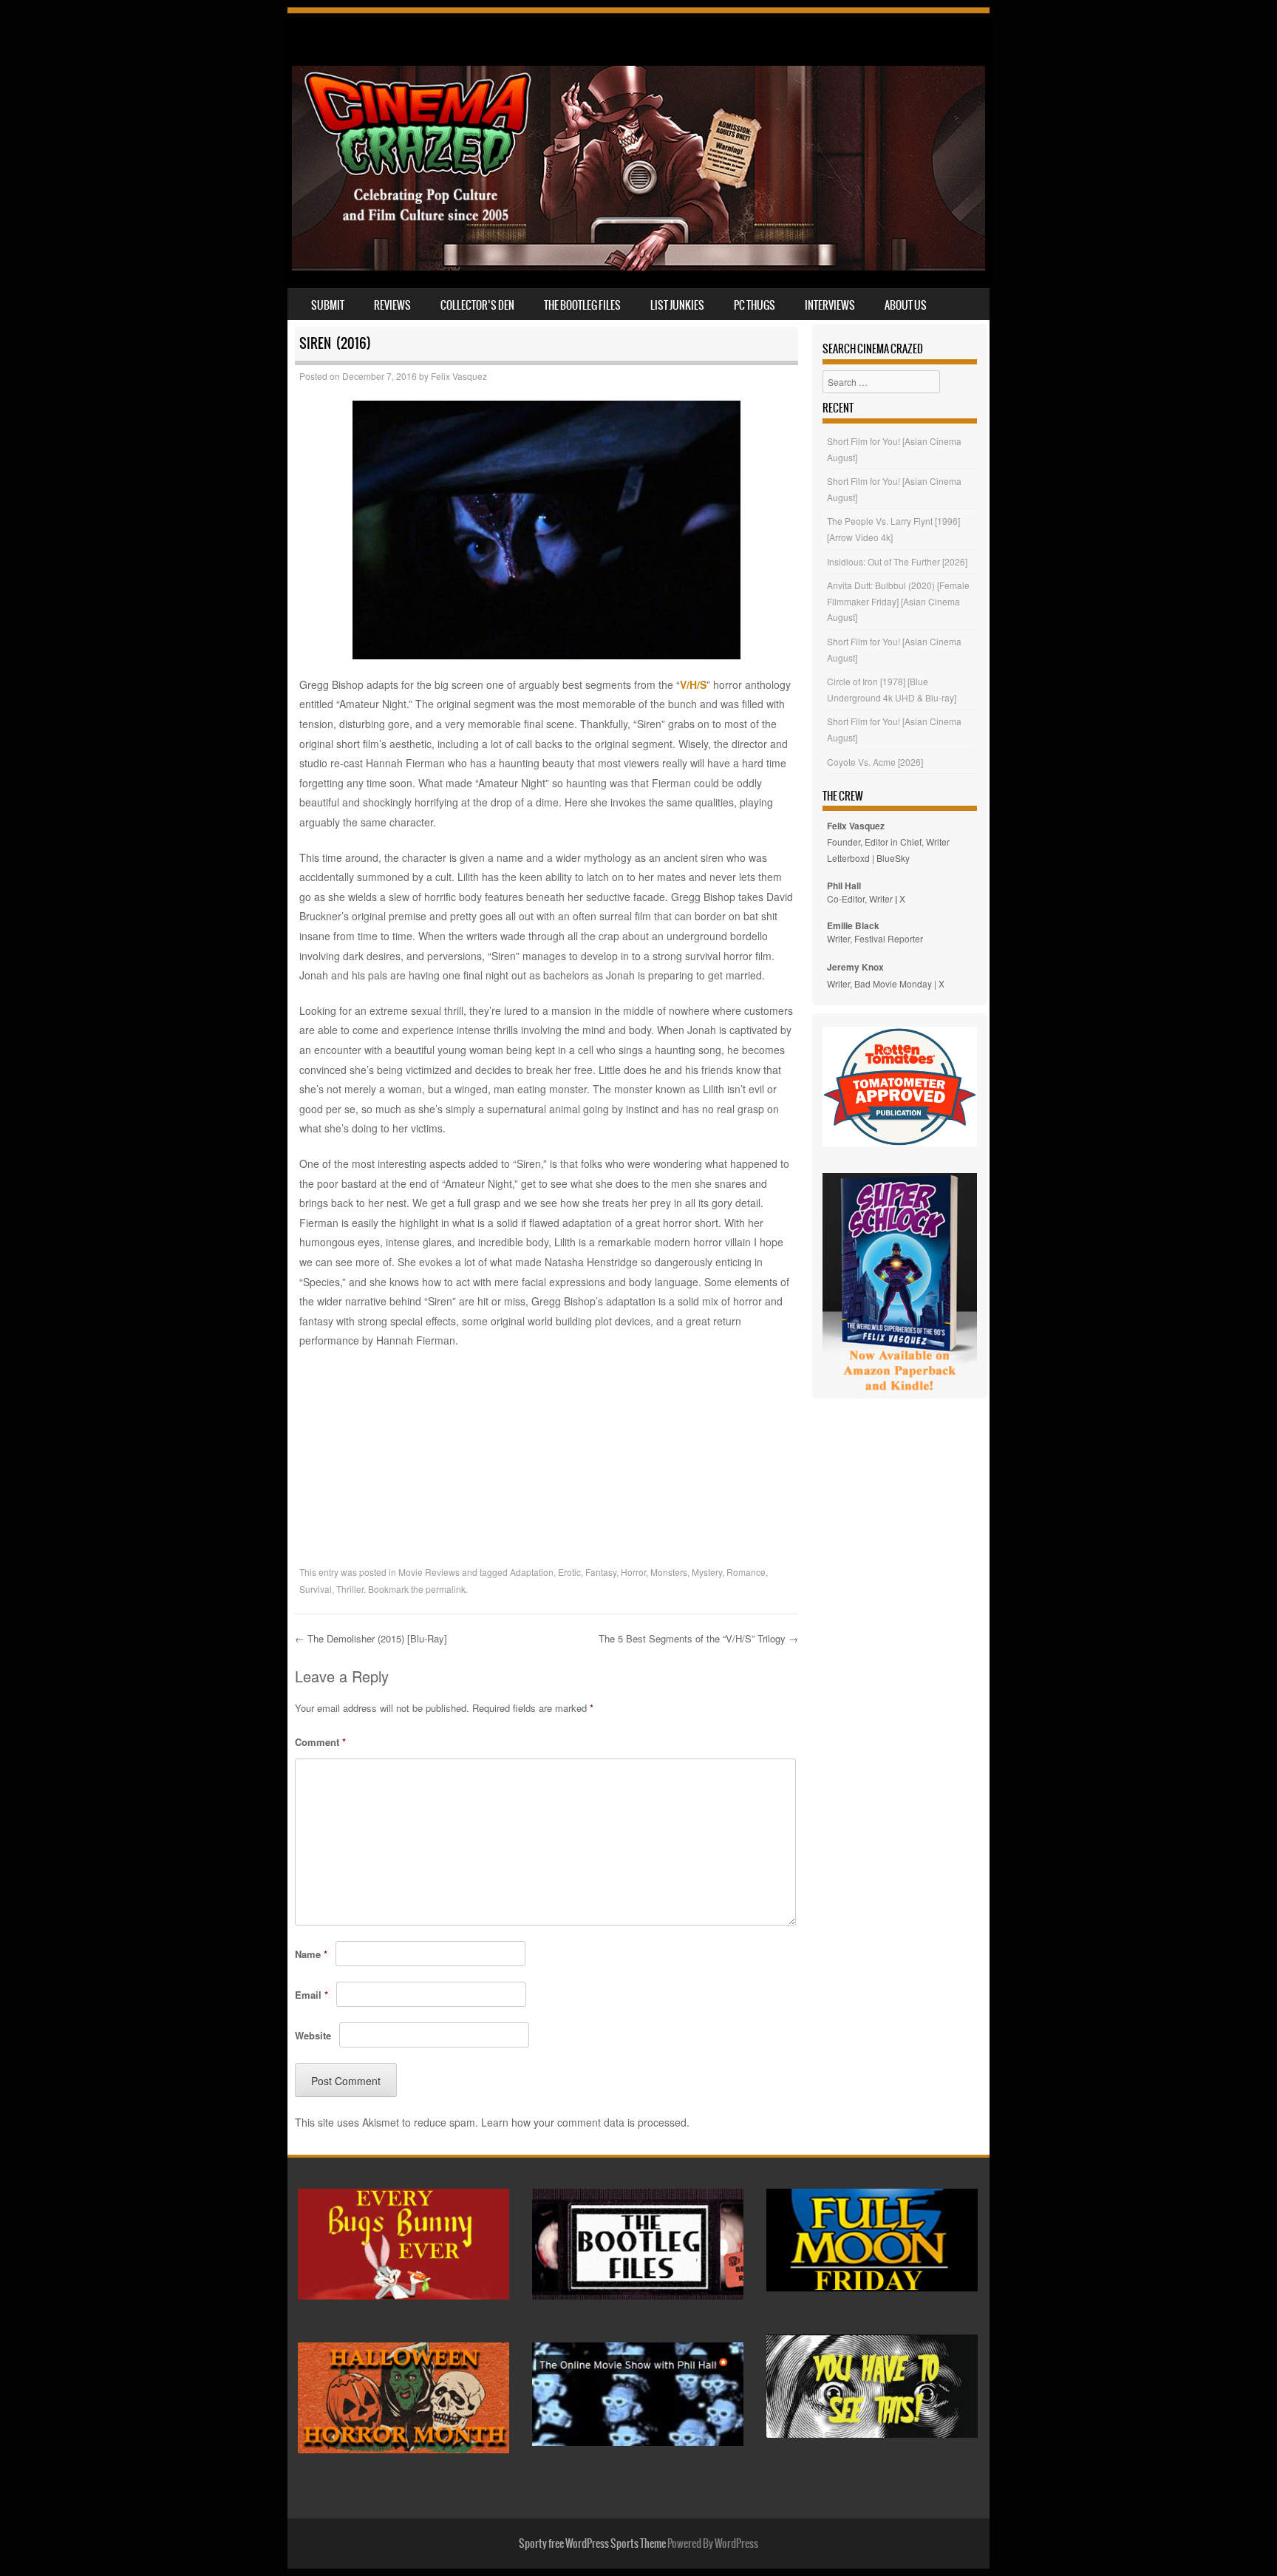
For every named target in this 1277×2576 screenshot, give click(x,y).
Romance (746, 1572)
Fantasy (601, 1572)
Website (313, 2035)
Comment (320, 1742)
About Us (906, 305)
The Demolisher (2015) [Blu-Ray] (371, 1638)
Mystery (707, 1572)
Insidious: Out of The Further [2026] (897, 561)
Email (311, 1995)
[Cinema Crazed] (638, 266)
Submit (328, 305)
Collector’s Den (477, 305)
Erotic (569, 1572)
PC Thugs (755, 305)
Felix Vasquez (459, 376)
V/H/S (693, 684)
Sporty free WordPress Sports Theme (592, 2543)
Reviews (392, 305)
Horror (633, 1572)
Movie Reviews (429, 1572)
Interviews (830, 305)
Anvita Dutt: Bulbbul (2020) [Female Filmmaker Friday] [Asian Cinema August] (898, 601)
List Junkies (677, 305)
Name (311, 1954)
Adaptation (532, 1572)
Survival (316, 1589)
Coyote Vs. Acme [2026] (875, 762)
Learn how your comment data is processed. (585, 2122)
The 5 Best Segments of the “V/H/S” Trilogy (698, 1638)
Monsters (669, 1572)
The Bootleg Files (582, 305)
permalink (446, 1589)
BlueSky (893, 858)
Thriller (350, 1589)
